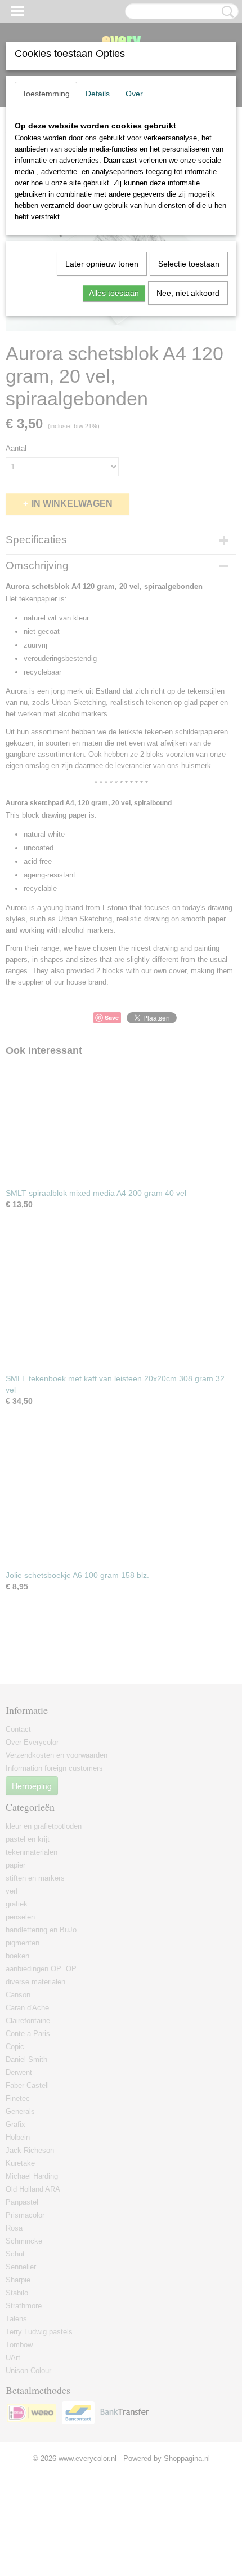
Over (134, 94)
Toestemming (46, 94)
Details (98, 94)
